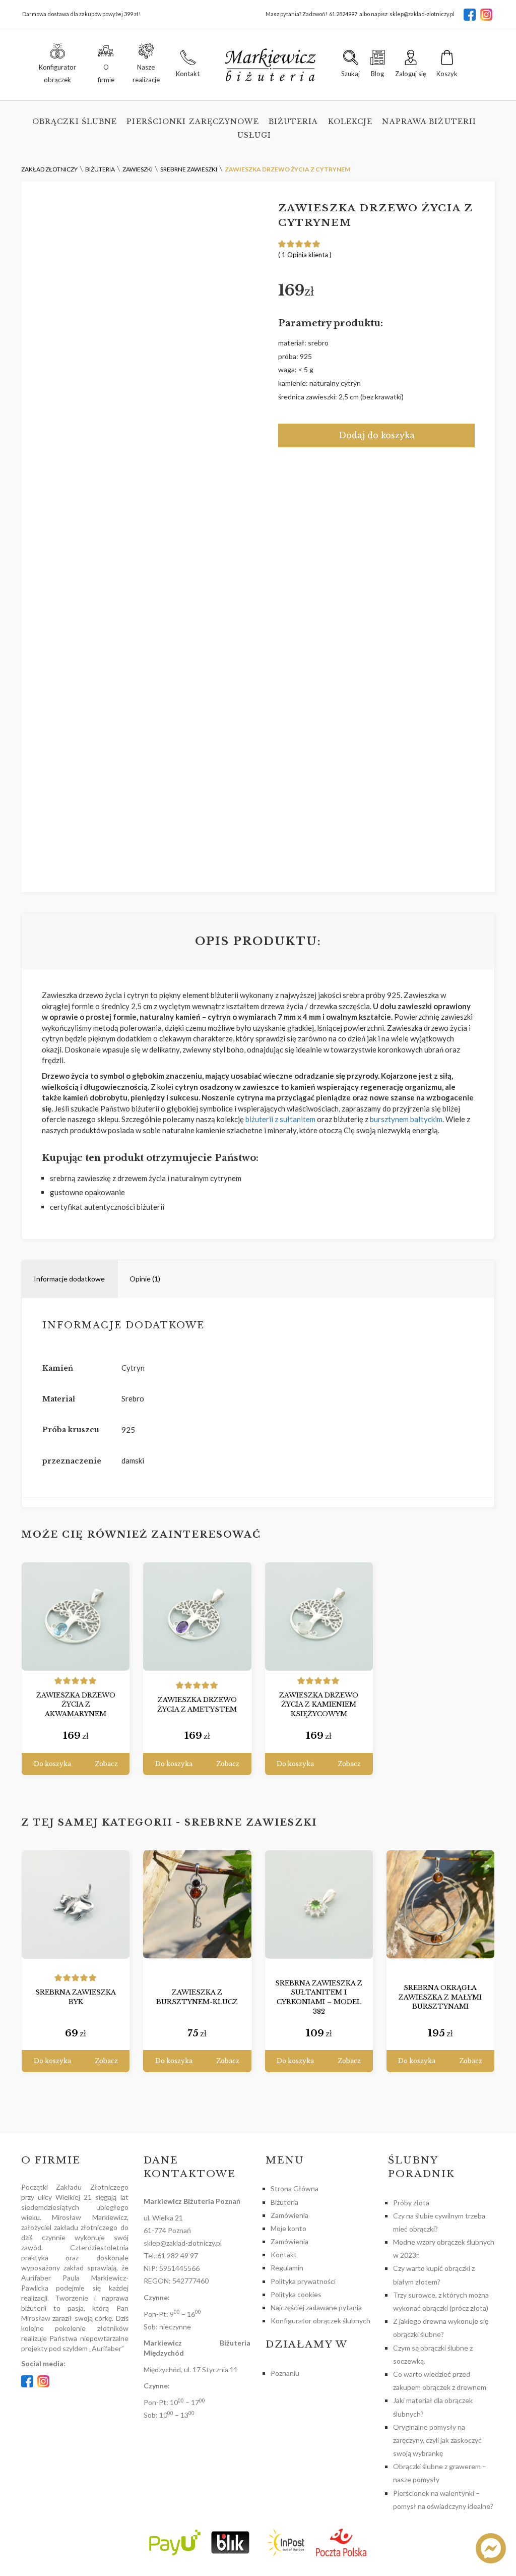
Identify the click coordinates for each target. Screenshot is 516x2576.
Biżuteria (294, 122)
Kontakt (284, 2255)
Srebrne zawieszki (251, 1823)
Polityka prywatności (303, 2281)
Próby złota (411, 2203)
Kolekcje (350, 122)
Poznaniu (285, 2373)
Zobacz (106, 1764)
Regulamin (287, 2268)
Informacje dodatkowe (69, 1279)
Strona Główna (295, 2188)
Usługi (254, 135)
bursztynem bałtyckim (406, 1119)
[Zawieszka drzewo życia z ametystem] (197, 1617)
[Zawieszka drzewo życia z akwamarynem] (76, 1617)
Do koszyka (52, 1764)
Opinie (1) (145, 1279)
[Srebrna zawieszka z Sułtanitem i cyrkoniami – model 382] (319, 1905)
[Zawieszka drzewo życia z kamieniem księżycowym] (319, 1617)
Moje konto (288, 2228)
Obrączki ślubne (75, 122)
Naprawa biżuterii (429, 122)
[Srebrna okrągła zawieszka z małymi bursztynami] (440, 1905)
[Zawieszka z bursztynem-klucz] (197, 1905)
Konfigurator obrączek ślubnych (320, 2321)
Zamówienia (289, 2215)
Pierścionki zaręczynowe (192, 122)
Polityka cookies (296, 2294)
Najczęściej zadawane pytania (316, 2307)
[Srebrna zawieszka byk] (76, 1905)
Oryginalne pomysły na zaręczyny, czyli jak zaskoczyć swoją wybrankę (437, 2440)
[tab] (70, 1279)
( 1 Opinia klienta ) (305, 255)
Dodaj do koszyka (377, 435)
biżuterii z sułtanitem (280, 1119)
